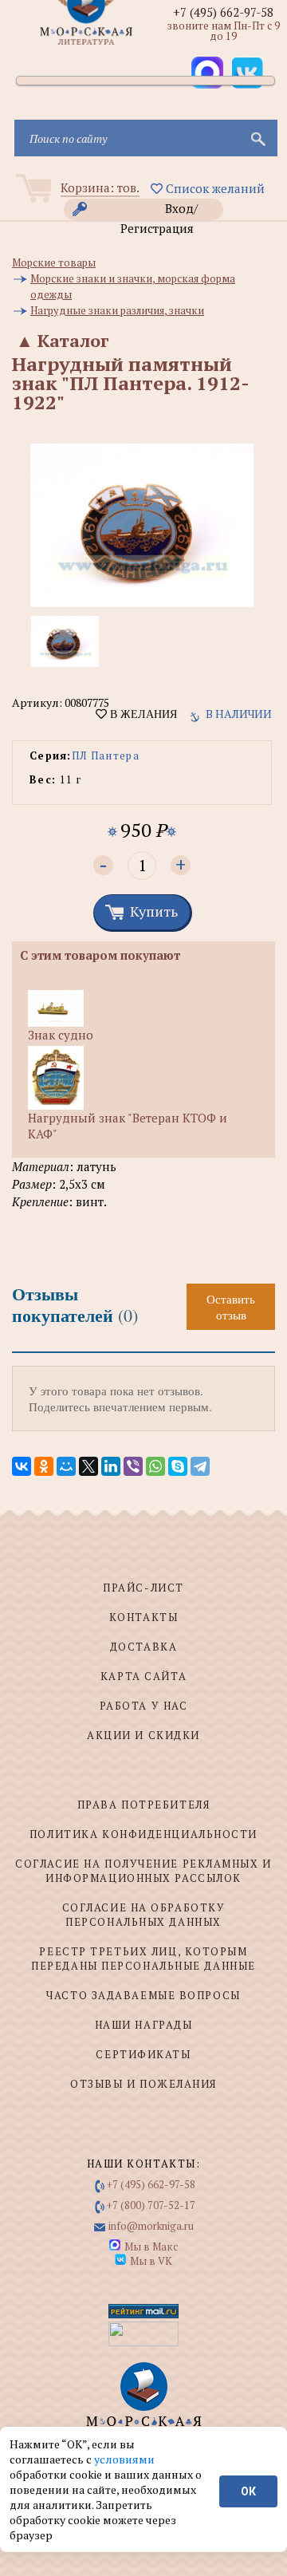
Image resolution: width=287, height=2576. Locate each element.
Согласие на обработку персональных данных (144, 1915)
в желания (142, 714)
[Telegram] (200, 1466)
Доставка (143, 1647)
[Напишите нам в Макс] (207, 73)
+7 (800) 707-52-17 (151, 2205)
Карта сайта (143, 1676)
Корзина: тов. (100, 187)
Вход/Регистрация (159, 210)
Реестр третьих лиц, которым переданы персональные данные (143, 1959)
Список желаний (214, 188)
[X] (88, 1466)
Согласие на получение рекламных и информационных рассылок (143, 1871)
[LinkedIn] (111, 1466)
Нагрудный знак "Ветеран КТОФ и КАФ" (128, 1126)
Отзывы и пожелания (143, 2084)
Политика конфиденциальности (143, 1834)
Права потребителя (144, 1805)
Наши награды (144, 2025)
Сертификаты (143, 2054)
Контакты (143, 1617)
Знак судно (61, 1035)
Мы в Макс (151, 2247)
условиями (124, 2459)
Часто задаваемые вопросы (143, 1995)
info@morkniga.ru (151, 2226)
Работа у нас (144, 1706)
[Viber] (133, 1466)
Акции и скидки (143, 1735)
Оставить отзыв (231, 1307)
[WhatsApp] (155, 1466)
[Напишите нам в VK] (247, 73)
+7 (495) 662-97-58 (223, 12)
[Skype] (178, 1466)
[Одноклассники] (44, 1466)
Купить (154, 911)
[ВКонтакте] (22, 1466)
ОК (248, 2491)
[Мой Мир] (66, 1466)
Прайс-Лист (143, 1588)
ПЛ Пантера (106, 755)
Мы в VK (151, 2261)
